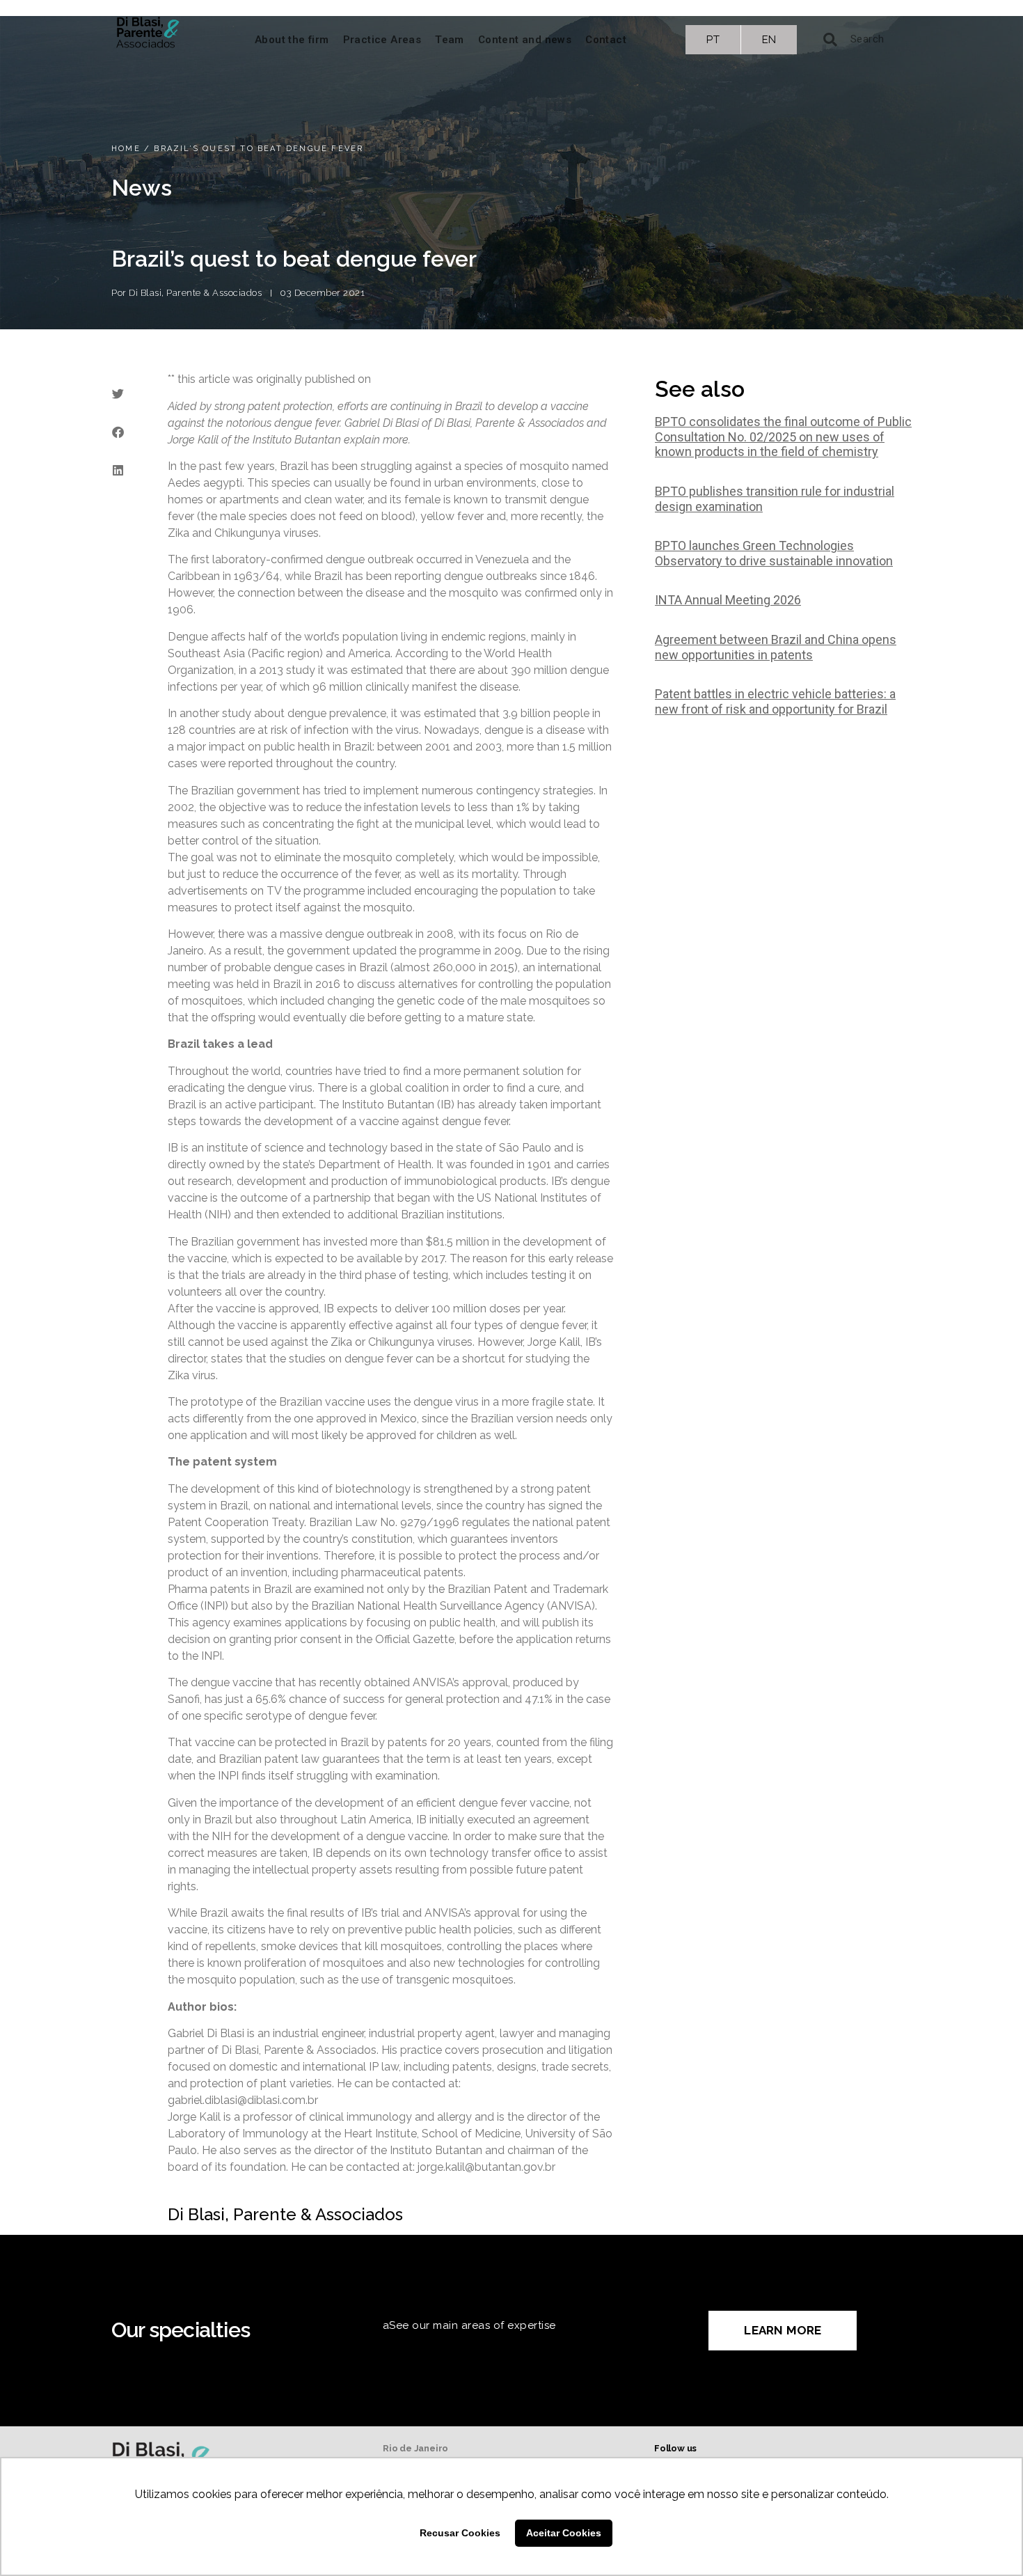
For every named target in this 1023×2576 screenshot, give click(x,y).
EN (769, 40)
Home (126, 149)
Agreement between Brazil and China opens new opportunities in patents (776, 647)
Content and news (525, 40)
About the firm (292, 40)
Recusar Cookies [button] (460, 2533)
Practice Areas (382, 40)
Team (450, 40)
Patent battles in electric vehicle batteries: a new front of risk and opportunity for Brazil (775, 701)
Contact (606, 40)
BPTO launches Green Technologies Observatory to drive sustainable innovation (774, 553)
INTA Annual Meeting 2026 (728, 600)
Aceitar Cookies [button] (564, 2533)
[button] (118, 394)
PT (713, 40)
